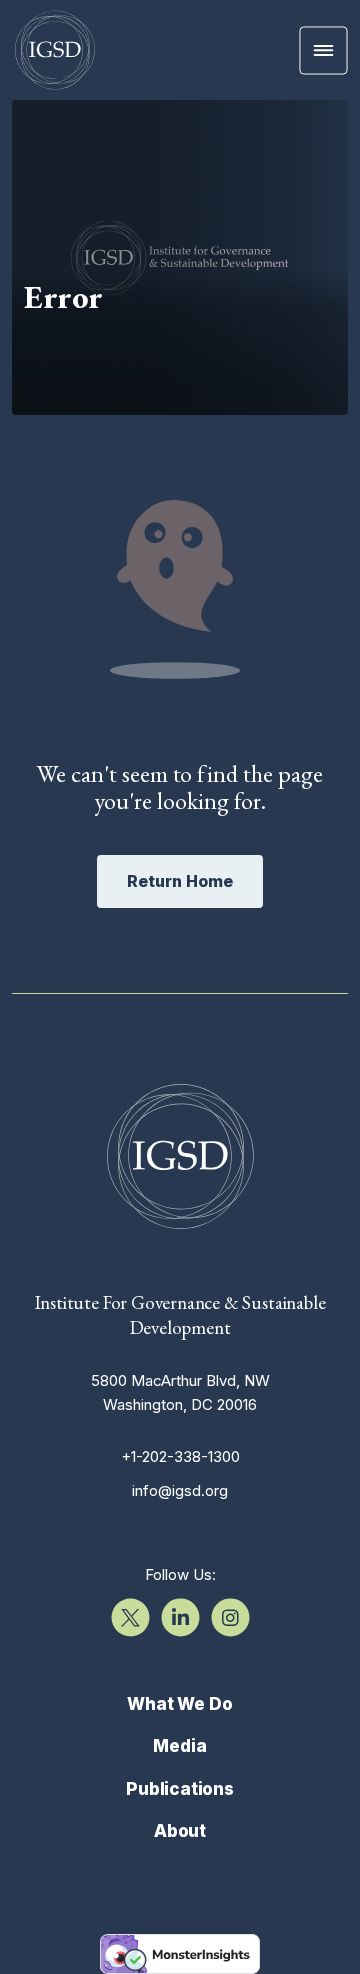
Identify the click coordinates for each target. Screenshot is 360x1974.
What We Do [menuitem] (179, 1704)
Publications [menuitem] (180, 1789)
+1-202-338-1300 (180, 1456)
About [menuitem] (180, 1831)
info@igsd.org (180, 1490)
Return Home (180, 881)
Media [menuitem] (179, 1746)
